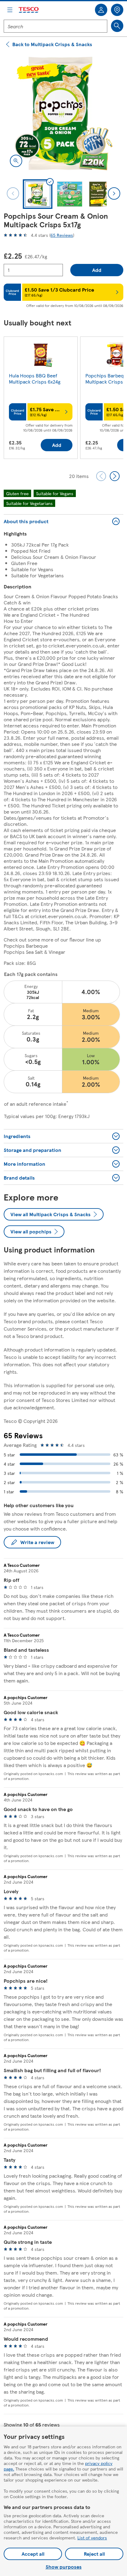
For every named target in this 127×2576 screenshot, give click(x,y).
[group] (41, 399)
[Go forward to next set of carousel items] (115, 476)
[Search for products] (117, 26)
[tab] (38, 194)
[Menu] (10, 10)
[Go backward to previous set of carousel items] (101, 476)
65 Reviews (62, 235)
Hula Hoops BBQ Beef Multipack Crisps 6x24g (35, 378)
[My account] (101, 10)
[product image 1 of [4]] (63, 113)
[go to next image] (114, 193)
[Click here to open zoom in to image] (16, 161)
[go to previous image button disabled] (13, 193)
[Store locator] (117, 10)
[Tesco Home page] (29, 10)
